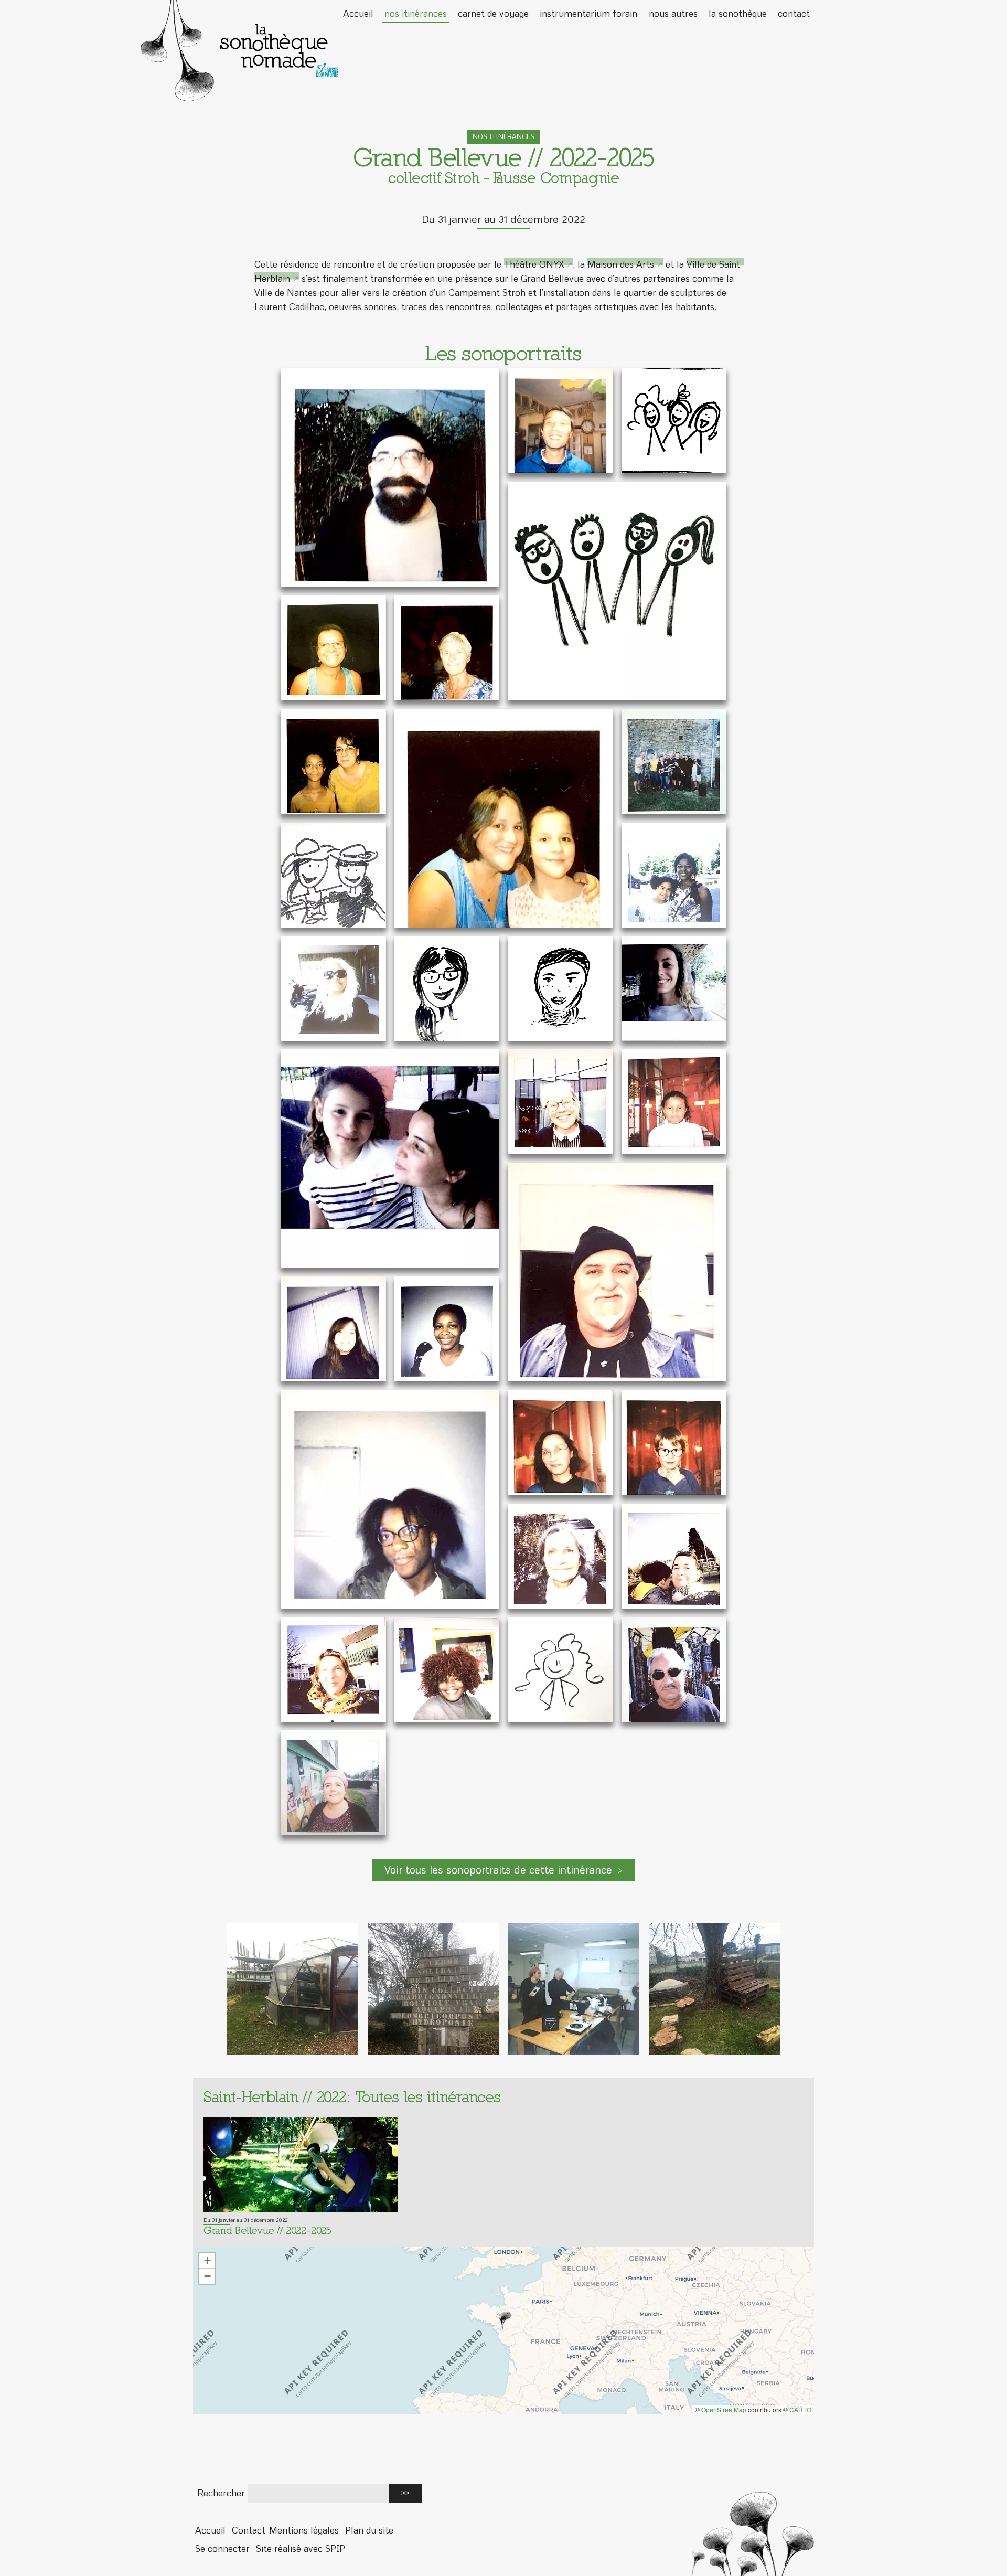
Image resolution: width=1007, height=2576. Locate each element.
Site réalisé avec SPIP (301, 2548)
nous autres (673, 13)
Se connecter (222, 2548)
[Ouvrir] (390, 478)
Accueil (358, 13)
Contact (249, 2530)
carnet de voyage (493, 13)
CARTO (800, 2409)
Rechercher (221, 2493)
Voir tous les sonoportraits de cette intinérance (498, 1870)
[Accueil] (504, 51)
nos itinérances (416, 13)
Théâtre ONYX (534, 264)
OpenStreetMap (724, 2409)
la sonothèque (738, 13)
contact (794, 13)
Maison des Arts (621, 264)
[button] (504, 2320)
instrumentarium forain (588, 13)
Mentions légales (304, 2530)
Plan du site (369, 2530)
